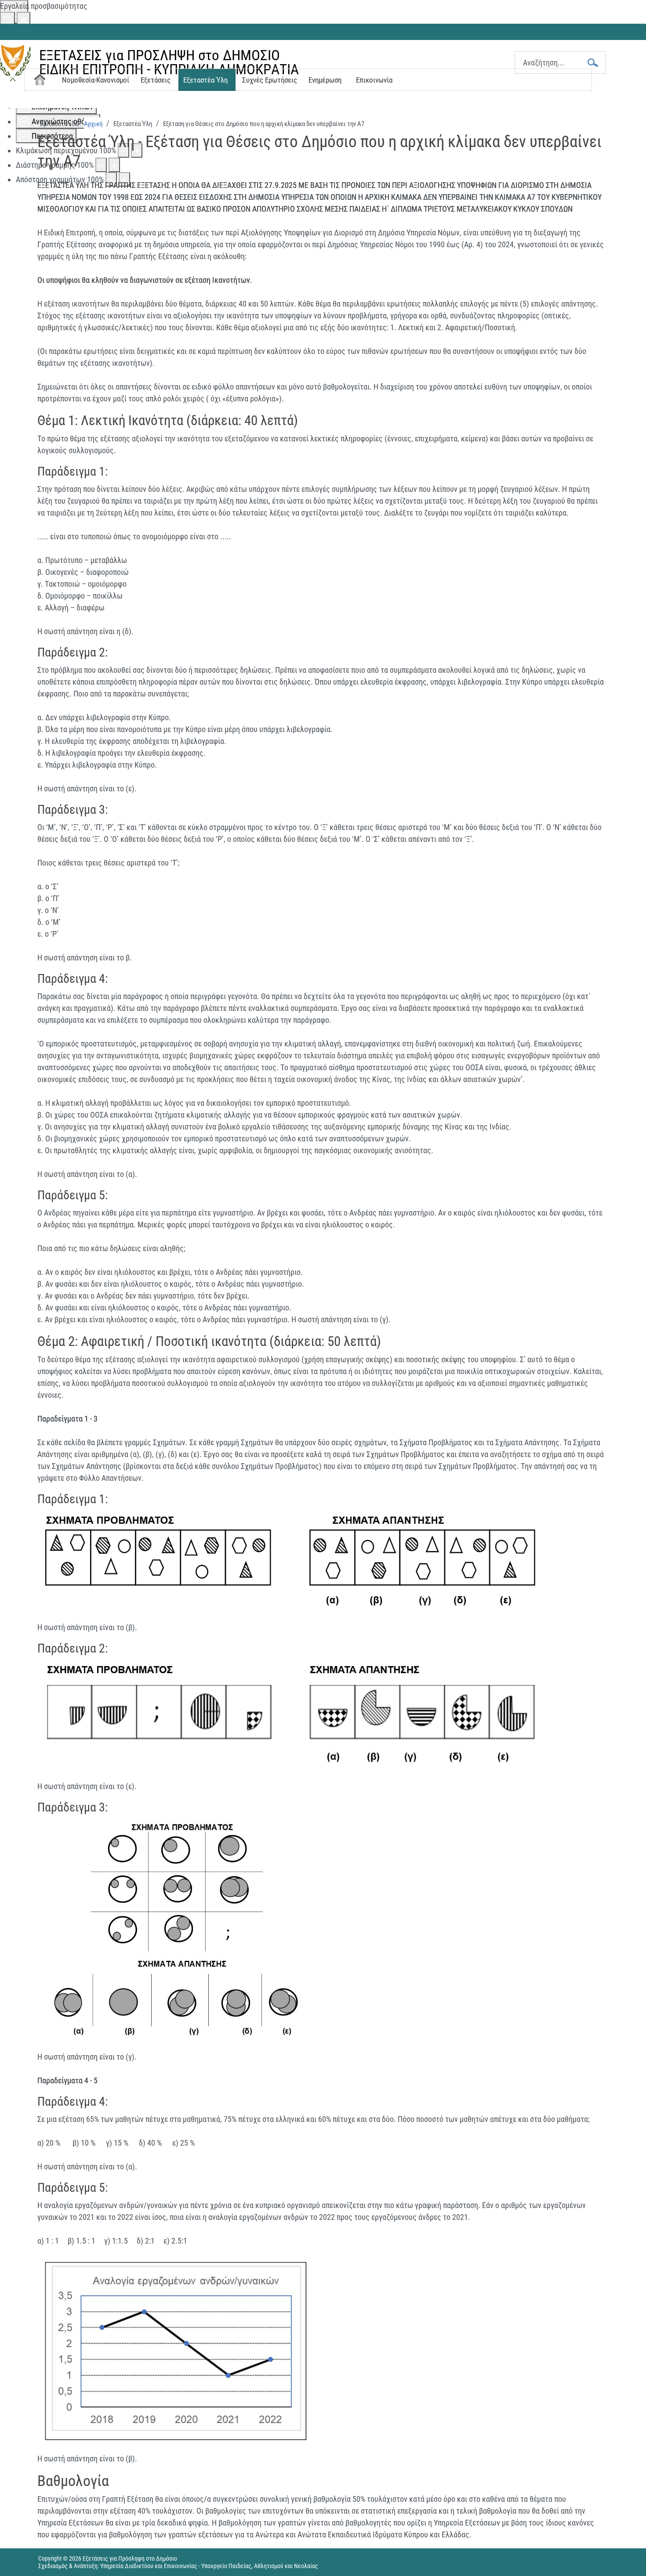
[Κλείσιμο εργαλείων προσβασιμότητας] (24, 19)
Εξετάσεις (156, 80)
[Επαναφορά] (7, 19)
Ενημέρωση (325, 80)
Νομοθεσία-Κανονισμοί (96, 80)
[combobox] (560, 63)
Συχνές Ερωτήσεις (270, 80)
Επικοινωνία (374, 80)
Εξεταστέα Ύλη (205, 80)
